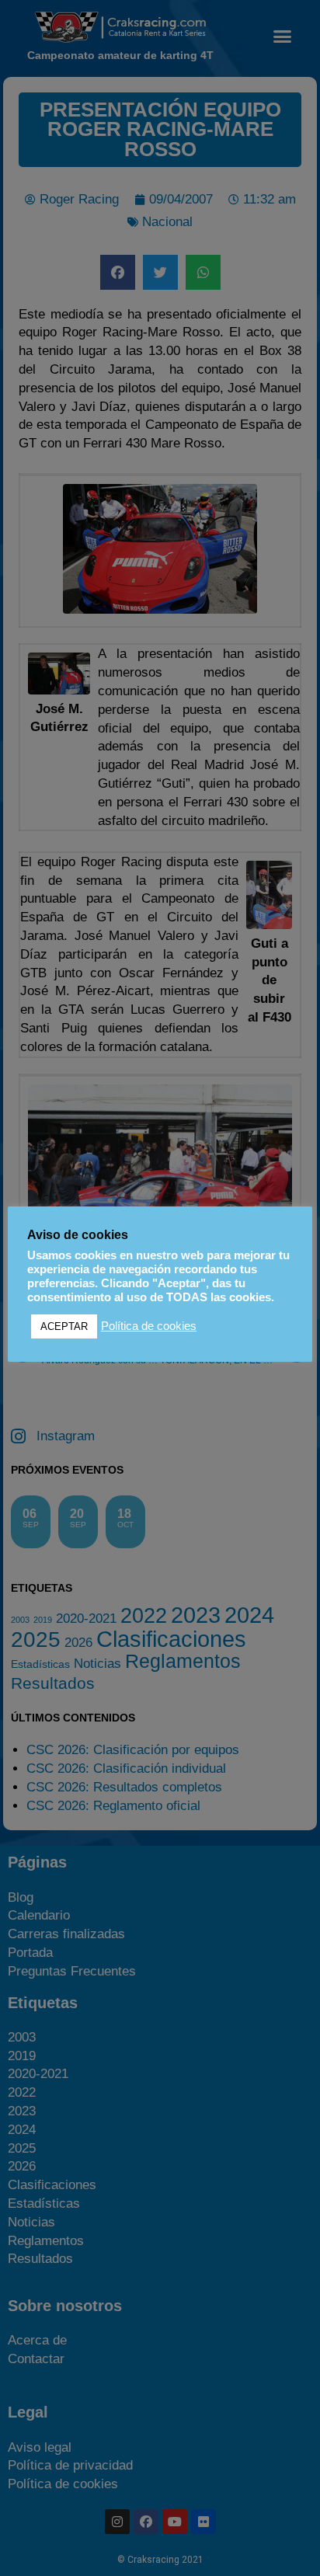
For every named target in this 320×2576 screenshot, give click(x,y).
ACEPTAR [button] (64, 1326)
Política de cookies (149, 1326)
